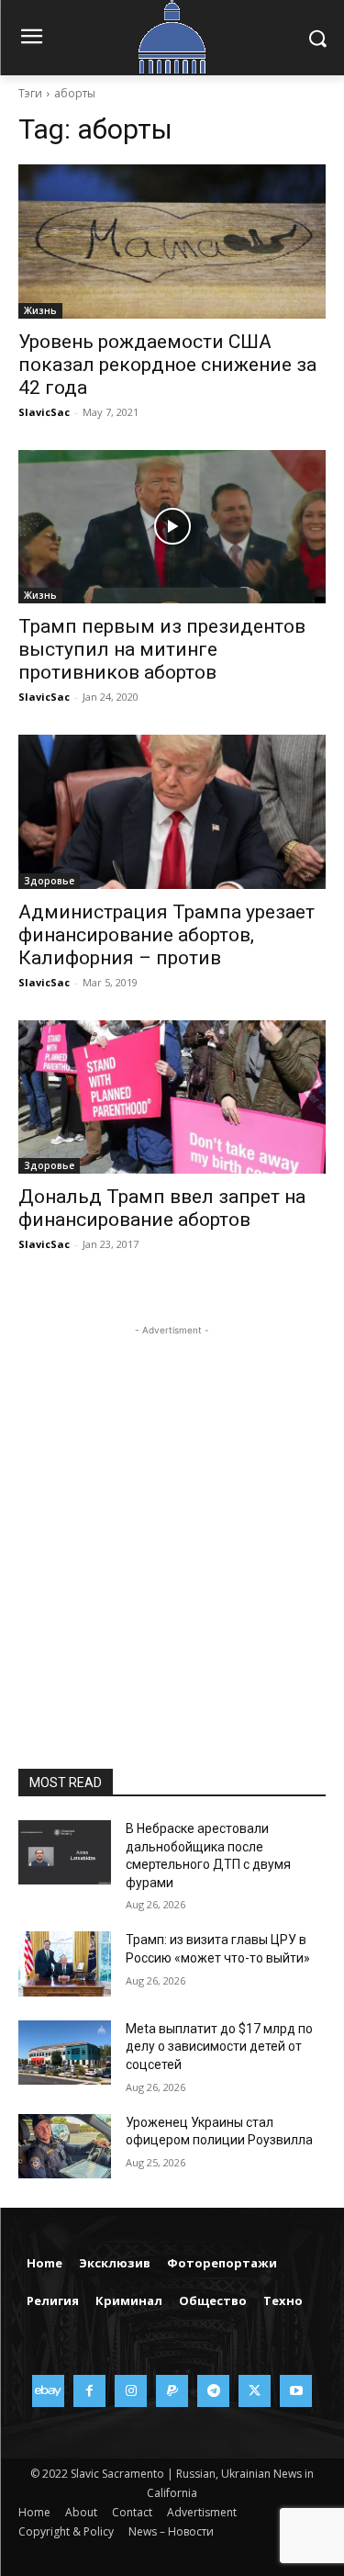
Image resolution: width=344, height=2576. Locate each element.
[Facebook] (89, 2391)
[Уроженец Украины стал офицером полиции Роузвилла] (65, 2146)
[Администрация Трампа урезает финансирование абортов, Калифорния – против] (172, 812)
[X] (255, 2391)
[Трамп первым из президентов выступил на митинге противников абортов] (172, 527)
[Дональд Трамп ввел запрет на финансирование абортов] (172, 1097)
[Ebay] (48, 2391)
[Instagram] (131, 2391)
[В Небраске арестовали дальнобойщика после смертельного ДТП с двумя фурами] (65, 1852)
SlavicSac (44, 412)
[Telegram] (213, 2391)
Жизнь (40, 310)
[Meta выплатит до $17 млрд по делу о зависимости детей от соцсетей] (65, 2053)
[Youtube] (296, 2391)
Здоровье (49, 881)
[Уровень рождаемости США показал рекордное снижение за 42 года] (172, 242)
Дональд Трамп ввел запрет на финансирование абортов (162, 1208)
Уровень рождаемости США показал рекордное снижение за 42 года (167, 365)
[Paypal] (172, 2391)
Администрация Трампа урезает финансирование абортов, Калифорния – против (166, 935)
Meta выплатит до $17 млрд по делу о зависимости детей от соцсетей (219, 2047)
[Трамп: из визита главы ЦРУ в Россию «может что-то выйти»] (65, 1963)
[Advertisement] (172, 1512)
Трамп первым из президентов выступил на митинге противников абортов (162, 649)
